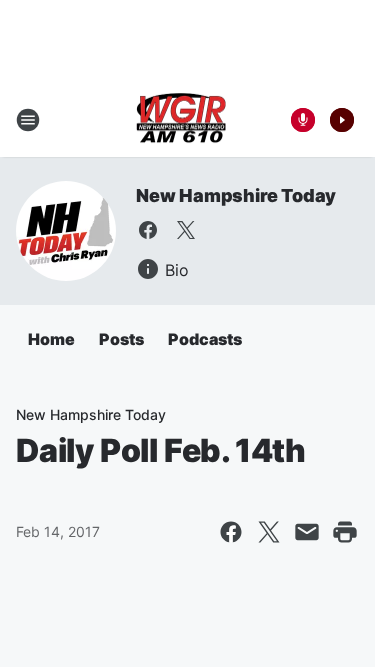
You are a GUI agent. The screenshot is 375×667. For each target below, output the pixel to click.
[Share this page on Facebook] (231, 532)
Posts (121, 339)
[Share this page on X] (269, 532)
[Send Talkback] (303, 120)
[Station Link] (181, 120)
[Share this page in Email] (307, 532)
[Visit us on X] (186, 230)
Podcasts (205, 339)
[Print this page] (345, 532)
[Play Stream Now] (342, 120)
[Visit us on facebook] (148, 230)
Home (51, 339)
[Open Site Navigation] (28, 120)
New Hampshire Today (236, 195)
